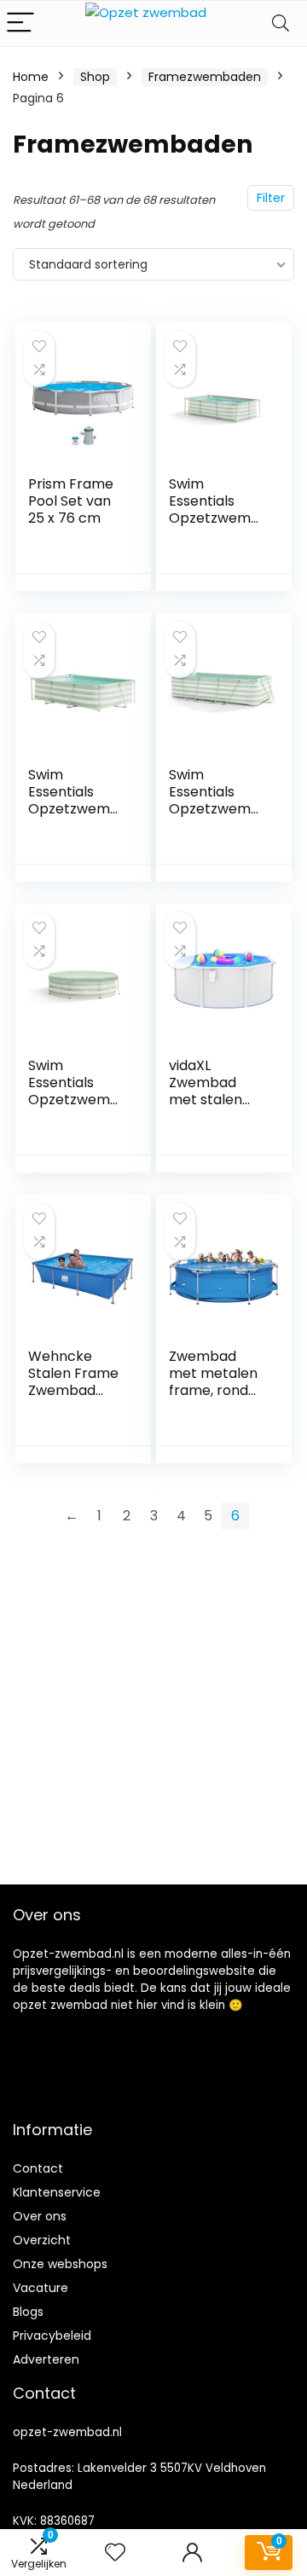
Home (31, 77)
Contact (38, 2168)
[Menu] (20, 23)
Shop (95, 77)
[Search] (281, 23)
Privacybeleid (52, 2336)
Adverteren (46, 2359)
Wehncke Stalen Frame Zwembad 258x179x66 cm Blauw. (73, 1390)
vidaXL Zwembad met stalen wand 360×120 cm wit (216, 1100)
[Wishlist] (115, 2553)
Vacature (41, 2288)
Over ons (40, 2216)
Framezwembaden (205, 77)
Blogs (28, 2312)
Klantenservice (57, 2192)
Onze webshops (60, 2264)
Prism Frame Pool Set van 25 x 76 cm (71, 501)
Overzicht (42, 2240)
